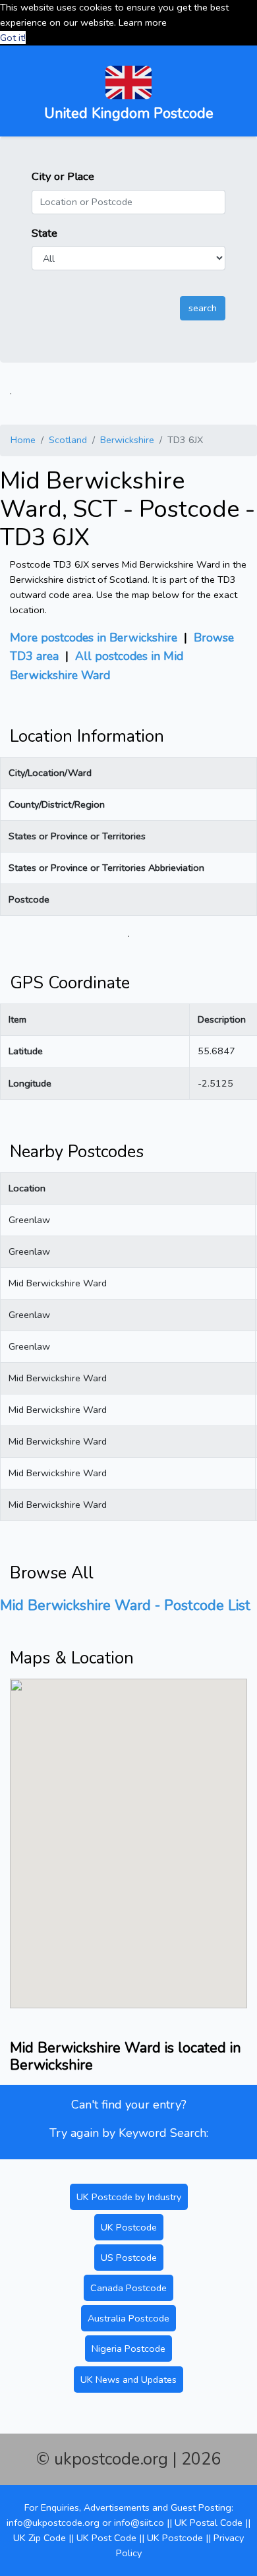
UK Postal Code (209, 2523)
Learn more (143, 22)
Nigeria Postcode (128, 2349)
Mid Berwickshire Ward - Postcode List (125, 1605)
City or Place (63, 176)
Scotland (68, 440)
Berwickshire (127, 440)
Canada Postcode (128, 2288)
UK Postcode (129, 2227)
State (44, 233)
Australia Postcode (128, 2318)
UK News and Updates (128, 2380)
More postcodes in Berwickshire (94, 638)
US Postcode (129, 2258)
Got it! (13, 38)
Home (23, 440)
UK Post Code (106, 2538)
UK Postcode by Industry (129, 2197)
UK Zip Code (40, 2538)
